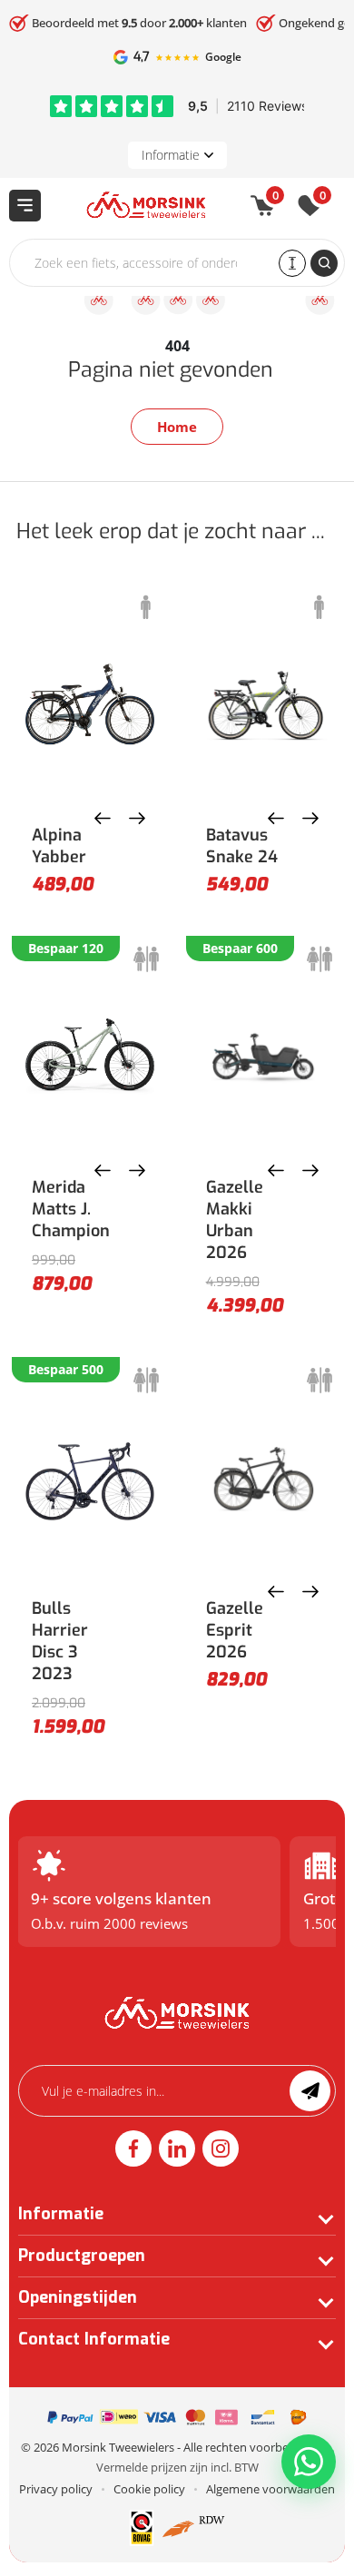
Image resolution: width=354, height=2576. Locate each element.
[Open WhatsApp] (309, 2462)
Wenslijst (323, 199)
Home (177, 427)
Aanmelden (310, 2091)
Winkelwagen (275, 199)
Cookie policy (149, 2489)
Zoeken (324, 263)
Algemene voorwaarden (270, 2489)
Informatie (171, 155)
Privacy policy (56, 2489)
